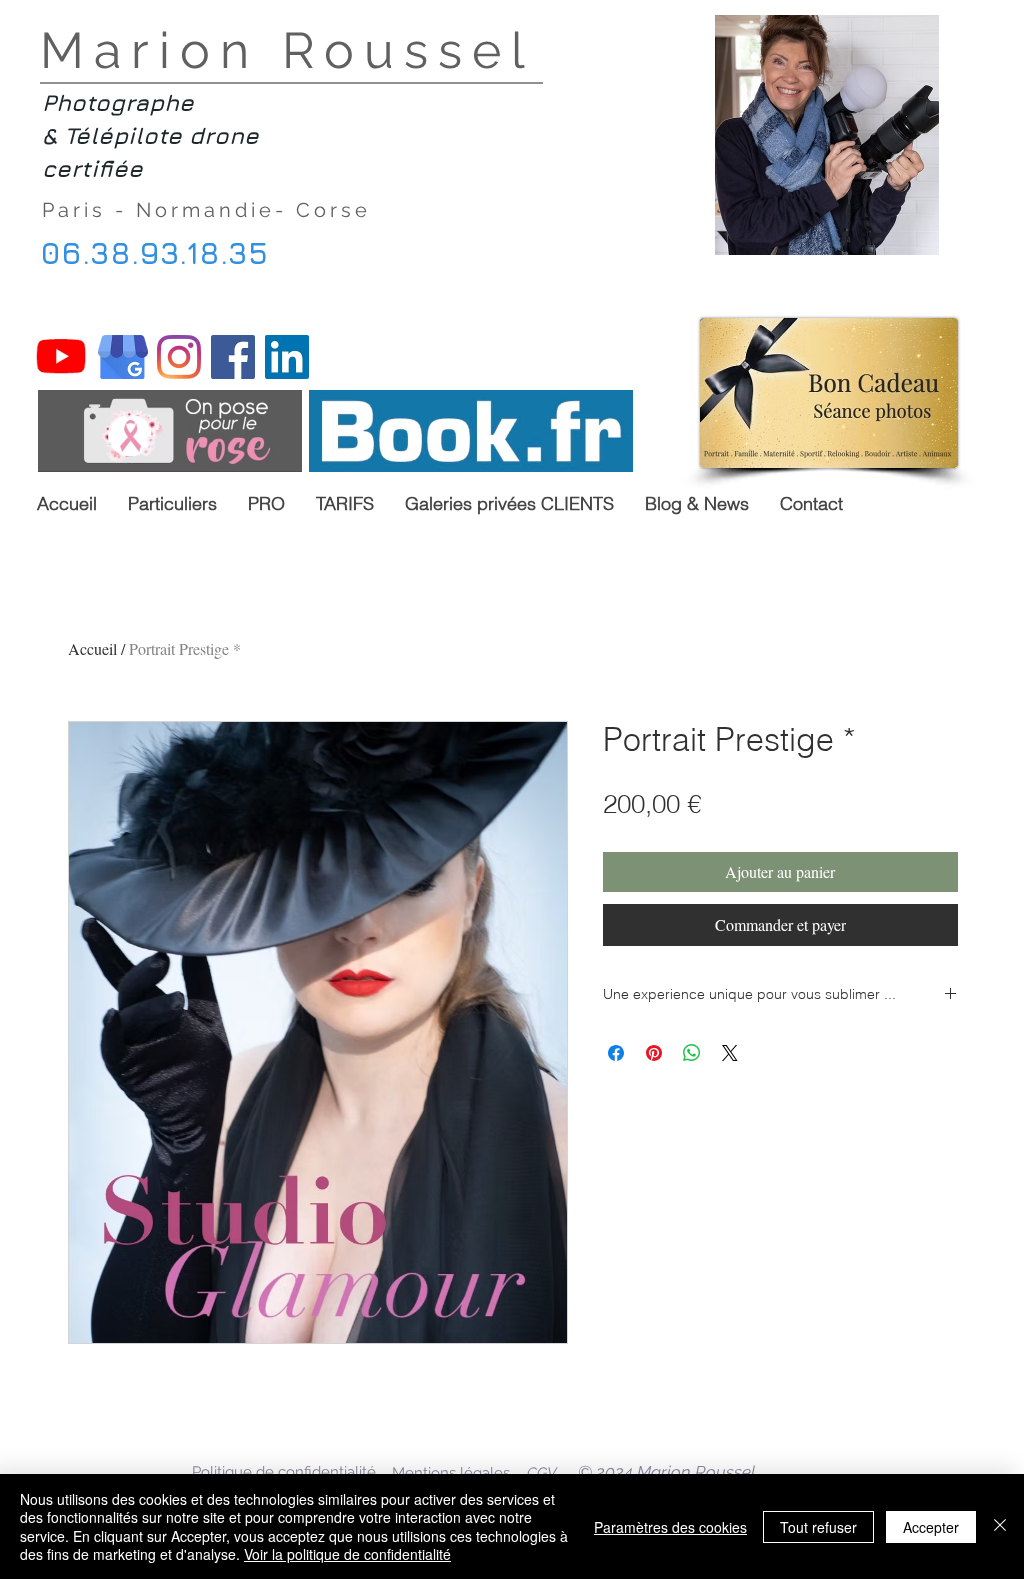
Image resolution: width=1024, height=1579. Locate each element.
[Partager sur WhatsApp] (692, 1053)
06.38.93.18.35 (154, 253)
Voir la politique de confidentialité (347, 1554)
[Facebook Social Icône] (233, 357)
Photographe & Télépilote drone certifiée (150, 135)
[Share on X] (730, 1053)
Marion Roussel (299, 50)
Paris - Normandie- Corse (211, 210)
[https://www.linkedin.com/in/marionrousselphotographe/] (287, 357)
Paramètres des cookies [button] (670, 1527)
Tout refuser (818, 1527)
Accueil (92, 648)
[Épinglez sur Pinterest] (654, 1053)
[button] (266, 503)
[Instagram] (179, 357)
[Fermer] (1000, 1526)
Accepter (931, 1527)
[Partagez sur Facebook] (616, 1053)
